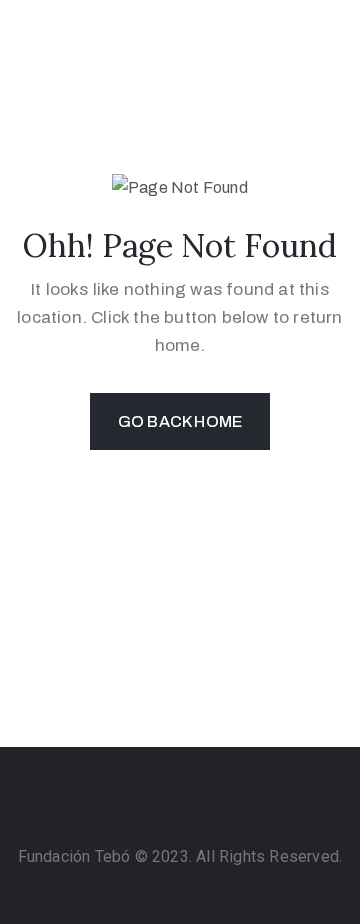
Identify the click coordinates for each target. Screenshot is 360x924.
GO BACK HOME (180, 421)
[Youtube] (239, 812)
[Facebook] (160, 812)
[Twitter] (200, 812)
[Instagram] (121, 812)
